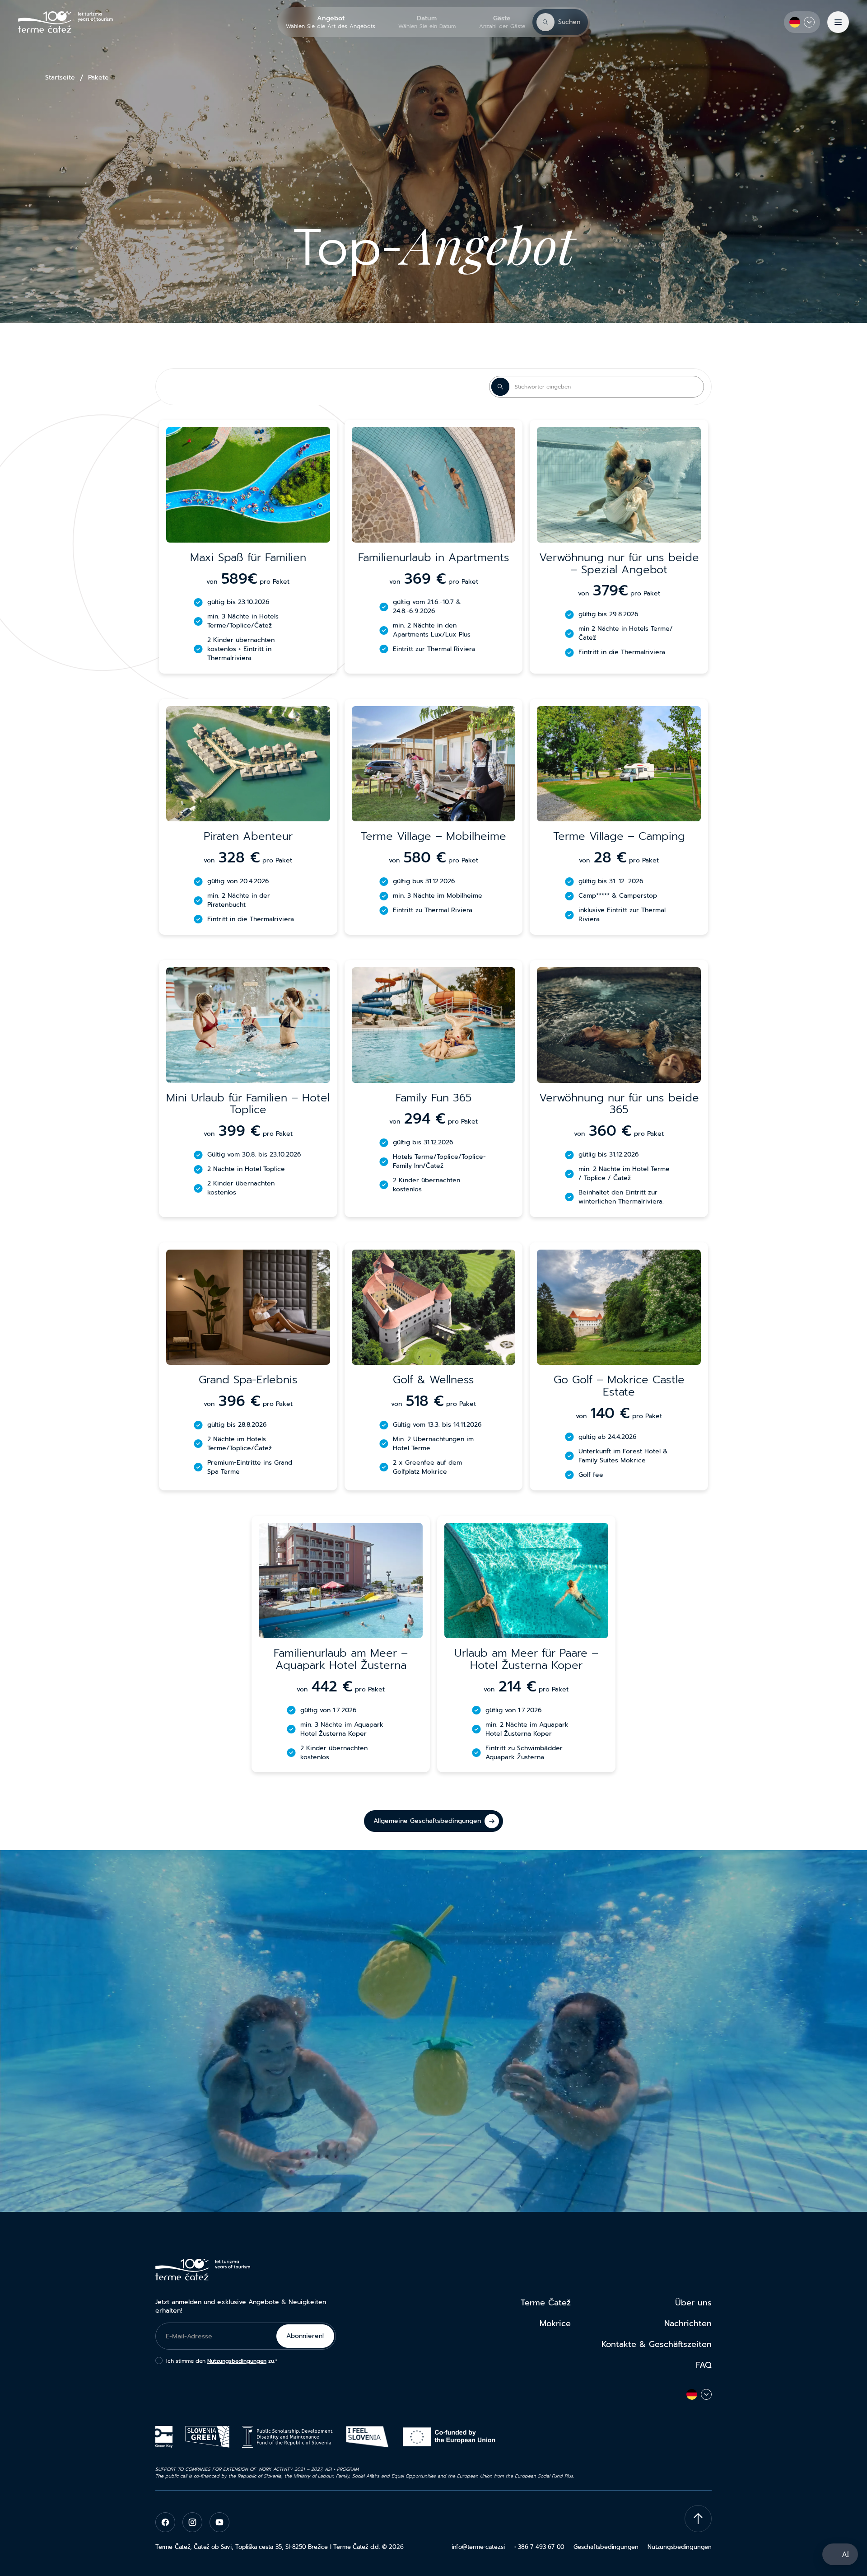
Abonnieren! (305, 2336)
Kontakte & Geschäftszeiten (657, 2344)
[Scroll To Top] (698, 2519)
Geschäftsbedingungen (606, 2547)
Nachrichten (688, 2323)
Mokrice (555, 2323)
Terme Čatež (546, 2303)
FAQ (704, 2365)
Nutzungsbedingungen (237, 2361)
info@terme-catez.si (478, 2547)
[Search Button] (500, 387)
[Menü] (838, 22)
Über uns (693, 2303)
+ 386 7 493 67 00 (539, 2547)
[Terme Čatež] (65, 22)
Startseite (60, 78)
